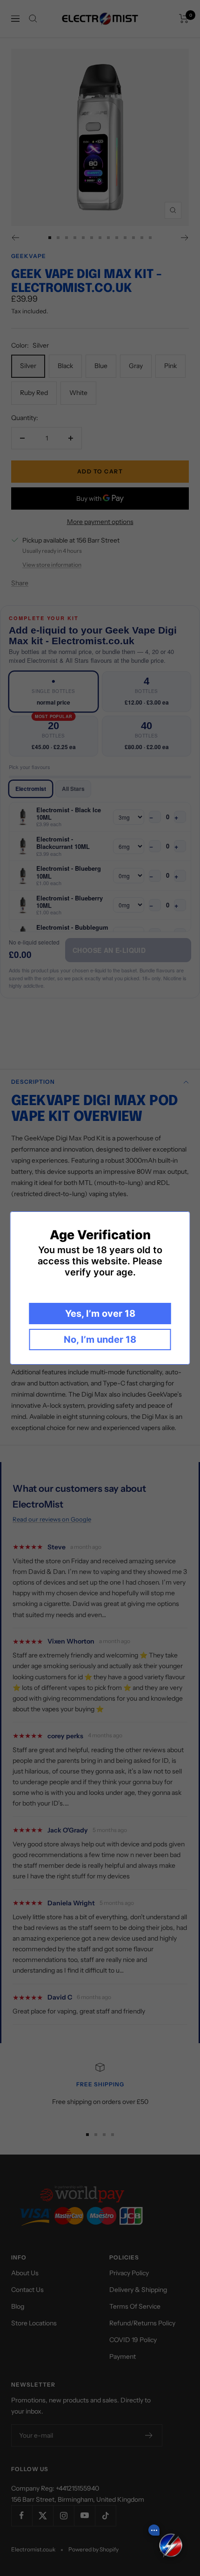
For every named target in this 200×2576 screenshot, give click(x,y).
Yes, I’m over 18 (100, 1314)
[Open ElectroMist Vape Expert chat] (171, 2547)
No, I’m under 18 (100, 1340)
